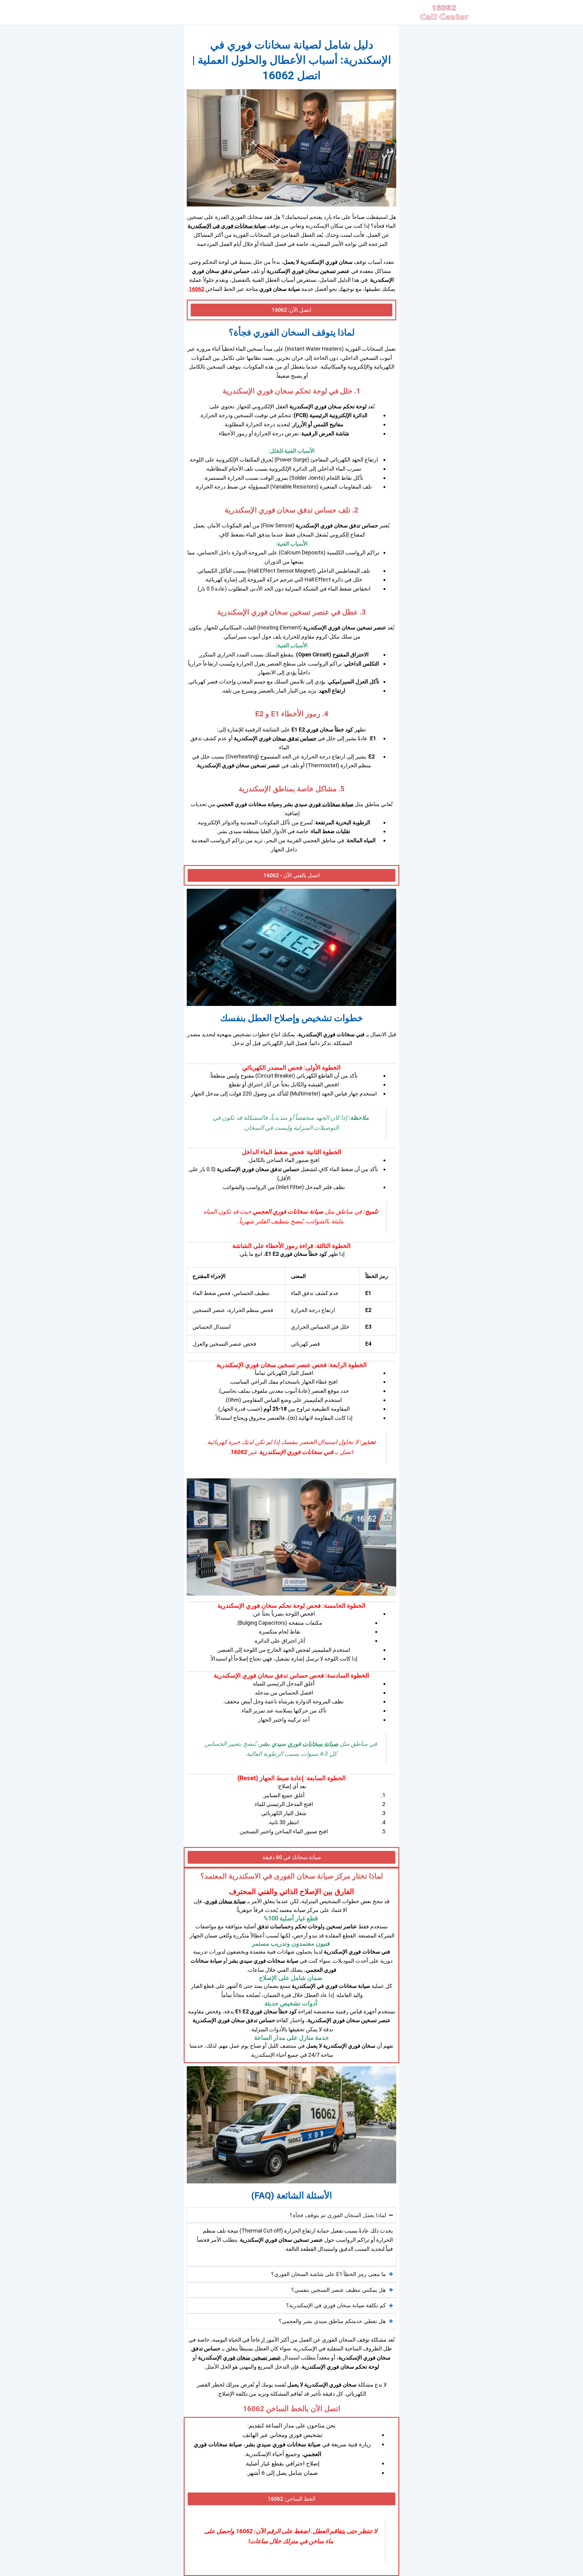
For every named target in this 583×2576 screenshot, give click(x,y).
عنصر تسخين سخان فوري (252, 2358)
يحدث (386, 2231)
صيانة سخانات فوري (331, 804)
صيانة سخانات (320, 1744)
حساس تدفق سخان (294, 738)
